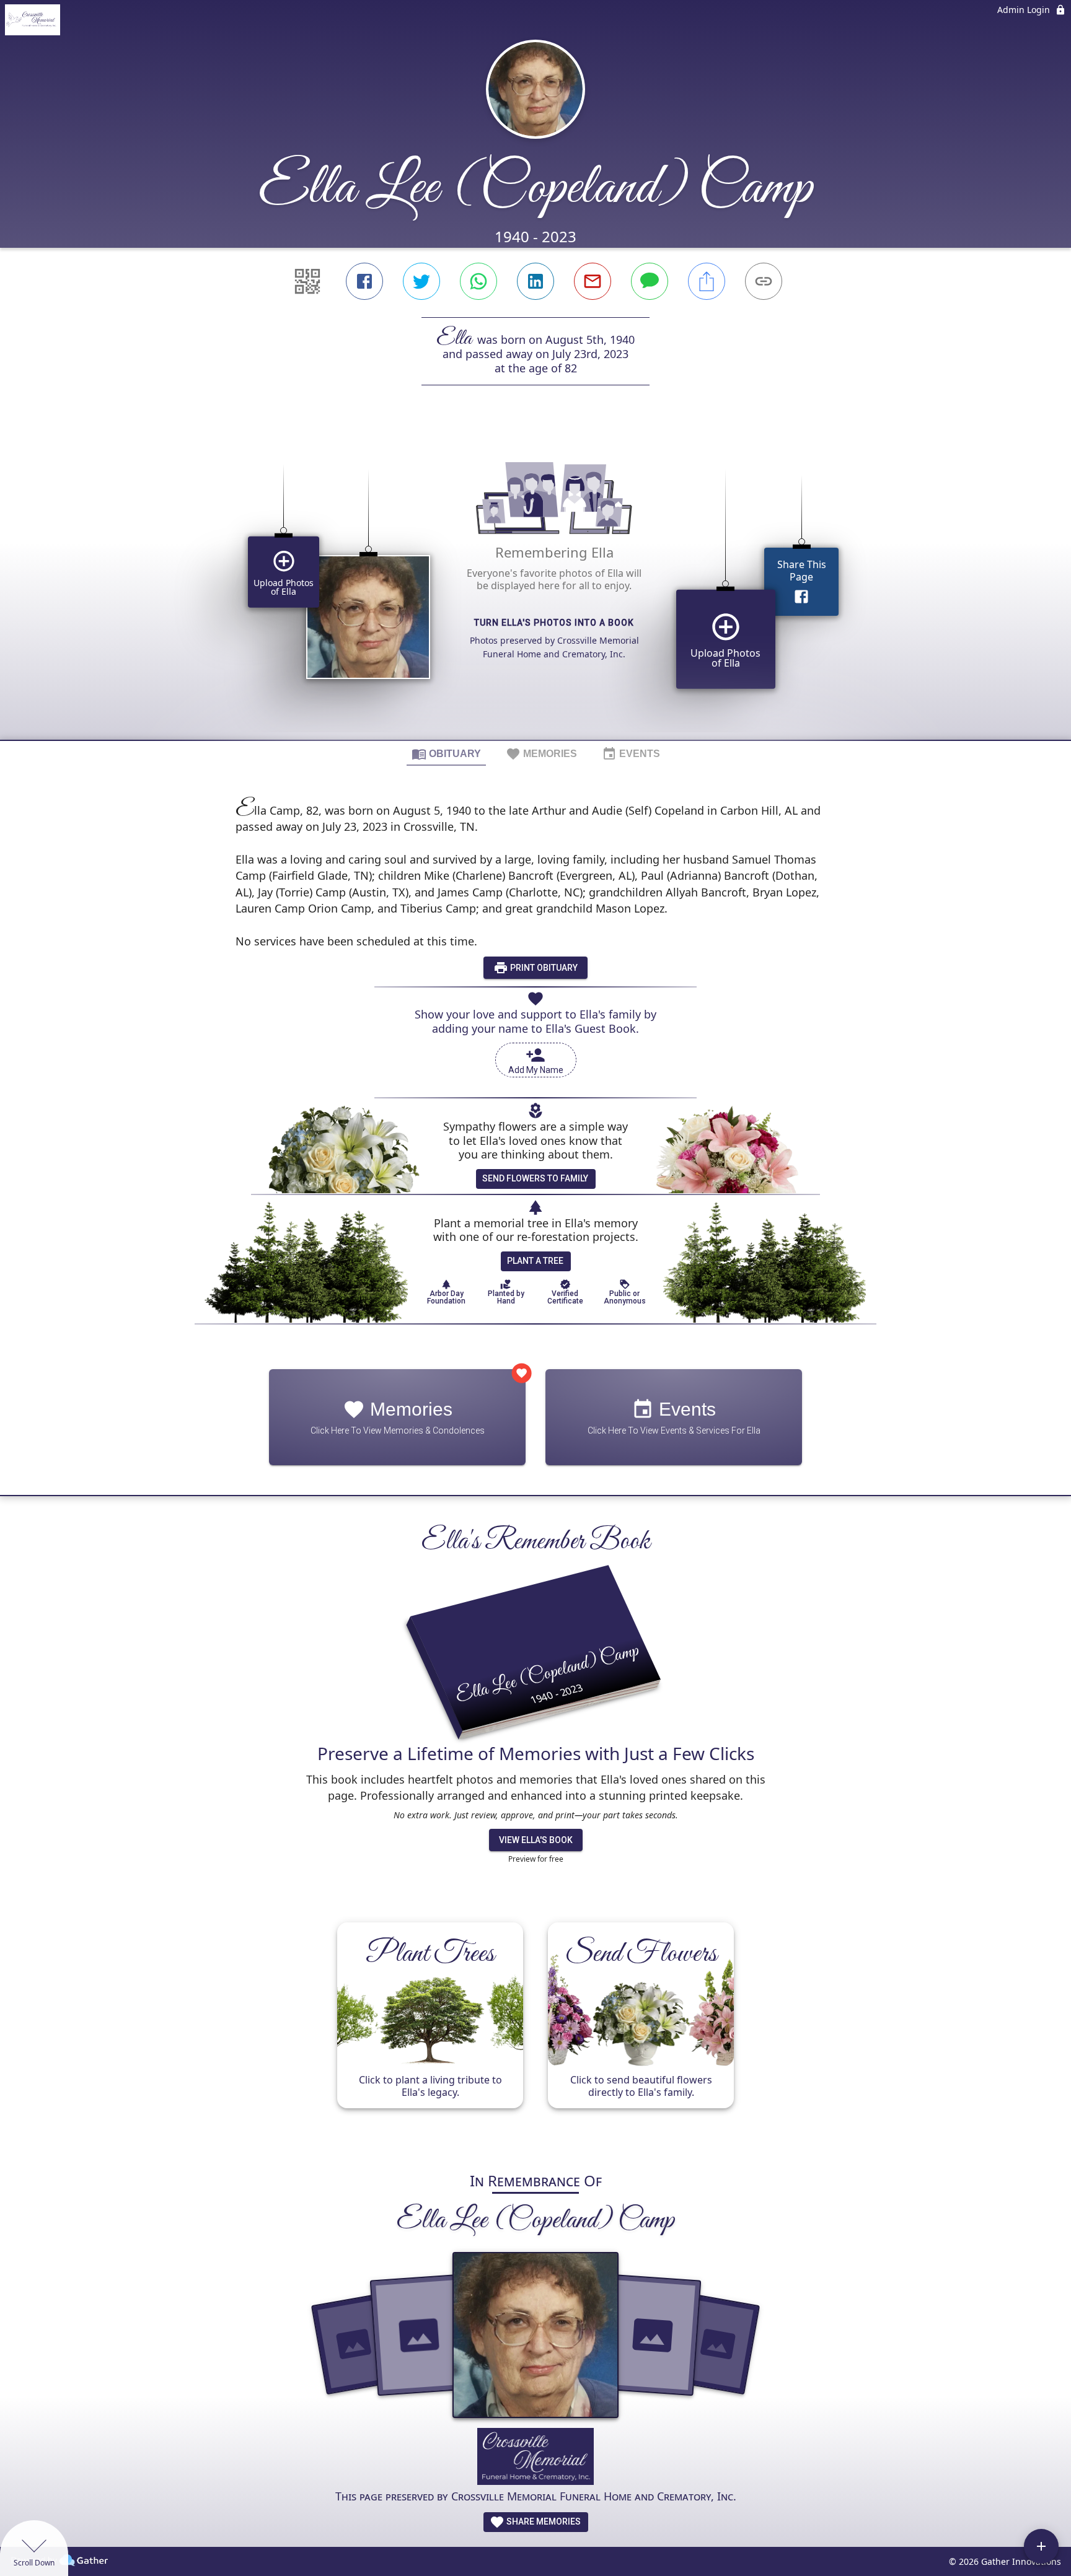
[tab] (446, 753)
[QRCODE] (307, 281)
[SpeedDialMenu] (1041, 2546)
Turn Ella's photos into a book (554, 623)
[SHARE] (707, 281)
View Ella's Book (536, 1840)
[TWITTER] (421, 281)
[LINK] (764, 281)
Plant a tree (535, 1261)
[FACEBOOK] (364, 281)
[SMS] (650, 281)
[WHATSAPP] (478, 281)
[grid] (535, 584)
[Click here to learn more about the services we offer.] (536, 2458)
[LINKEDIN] (535, 281)
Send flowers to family (535, 1178)
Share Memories (543, 2521)
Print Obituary (543, 968)
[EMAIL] (593, 281)
